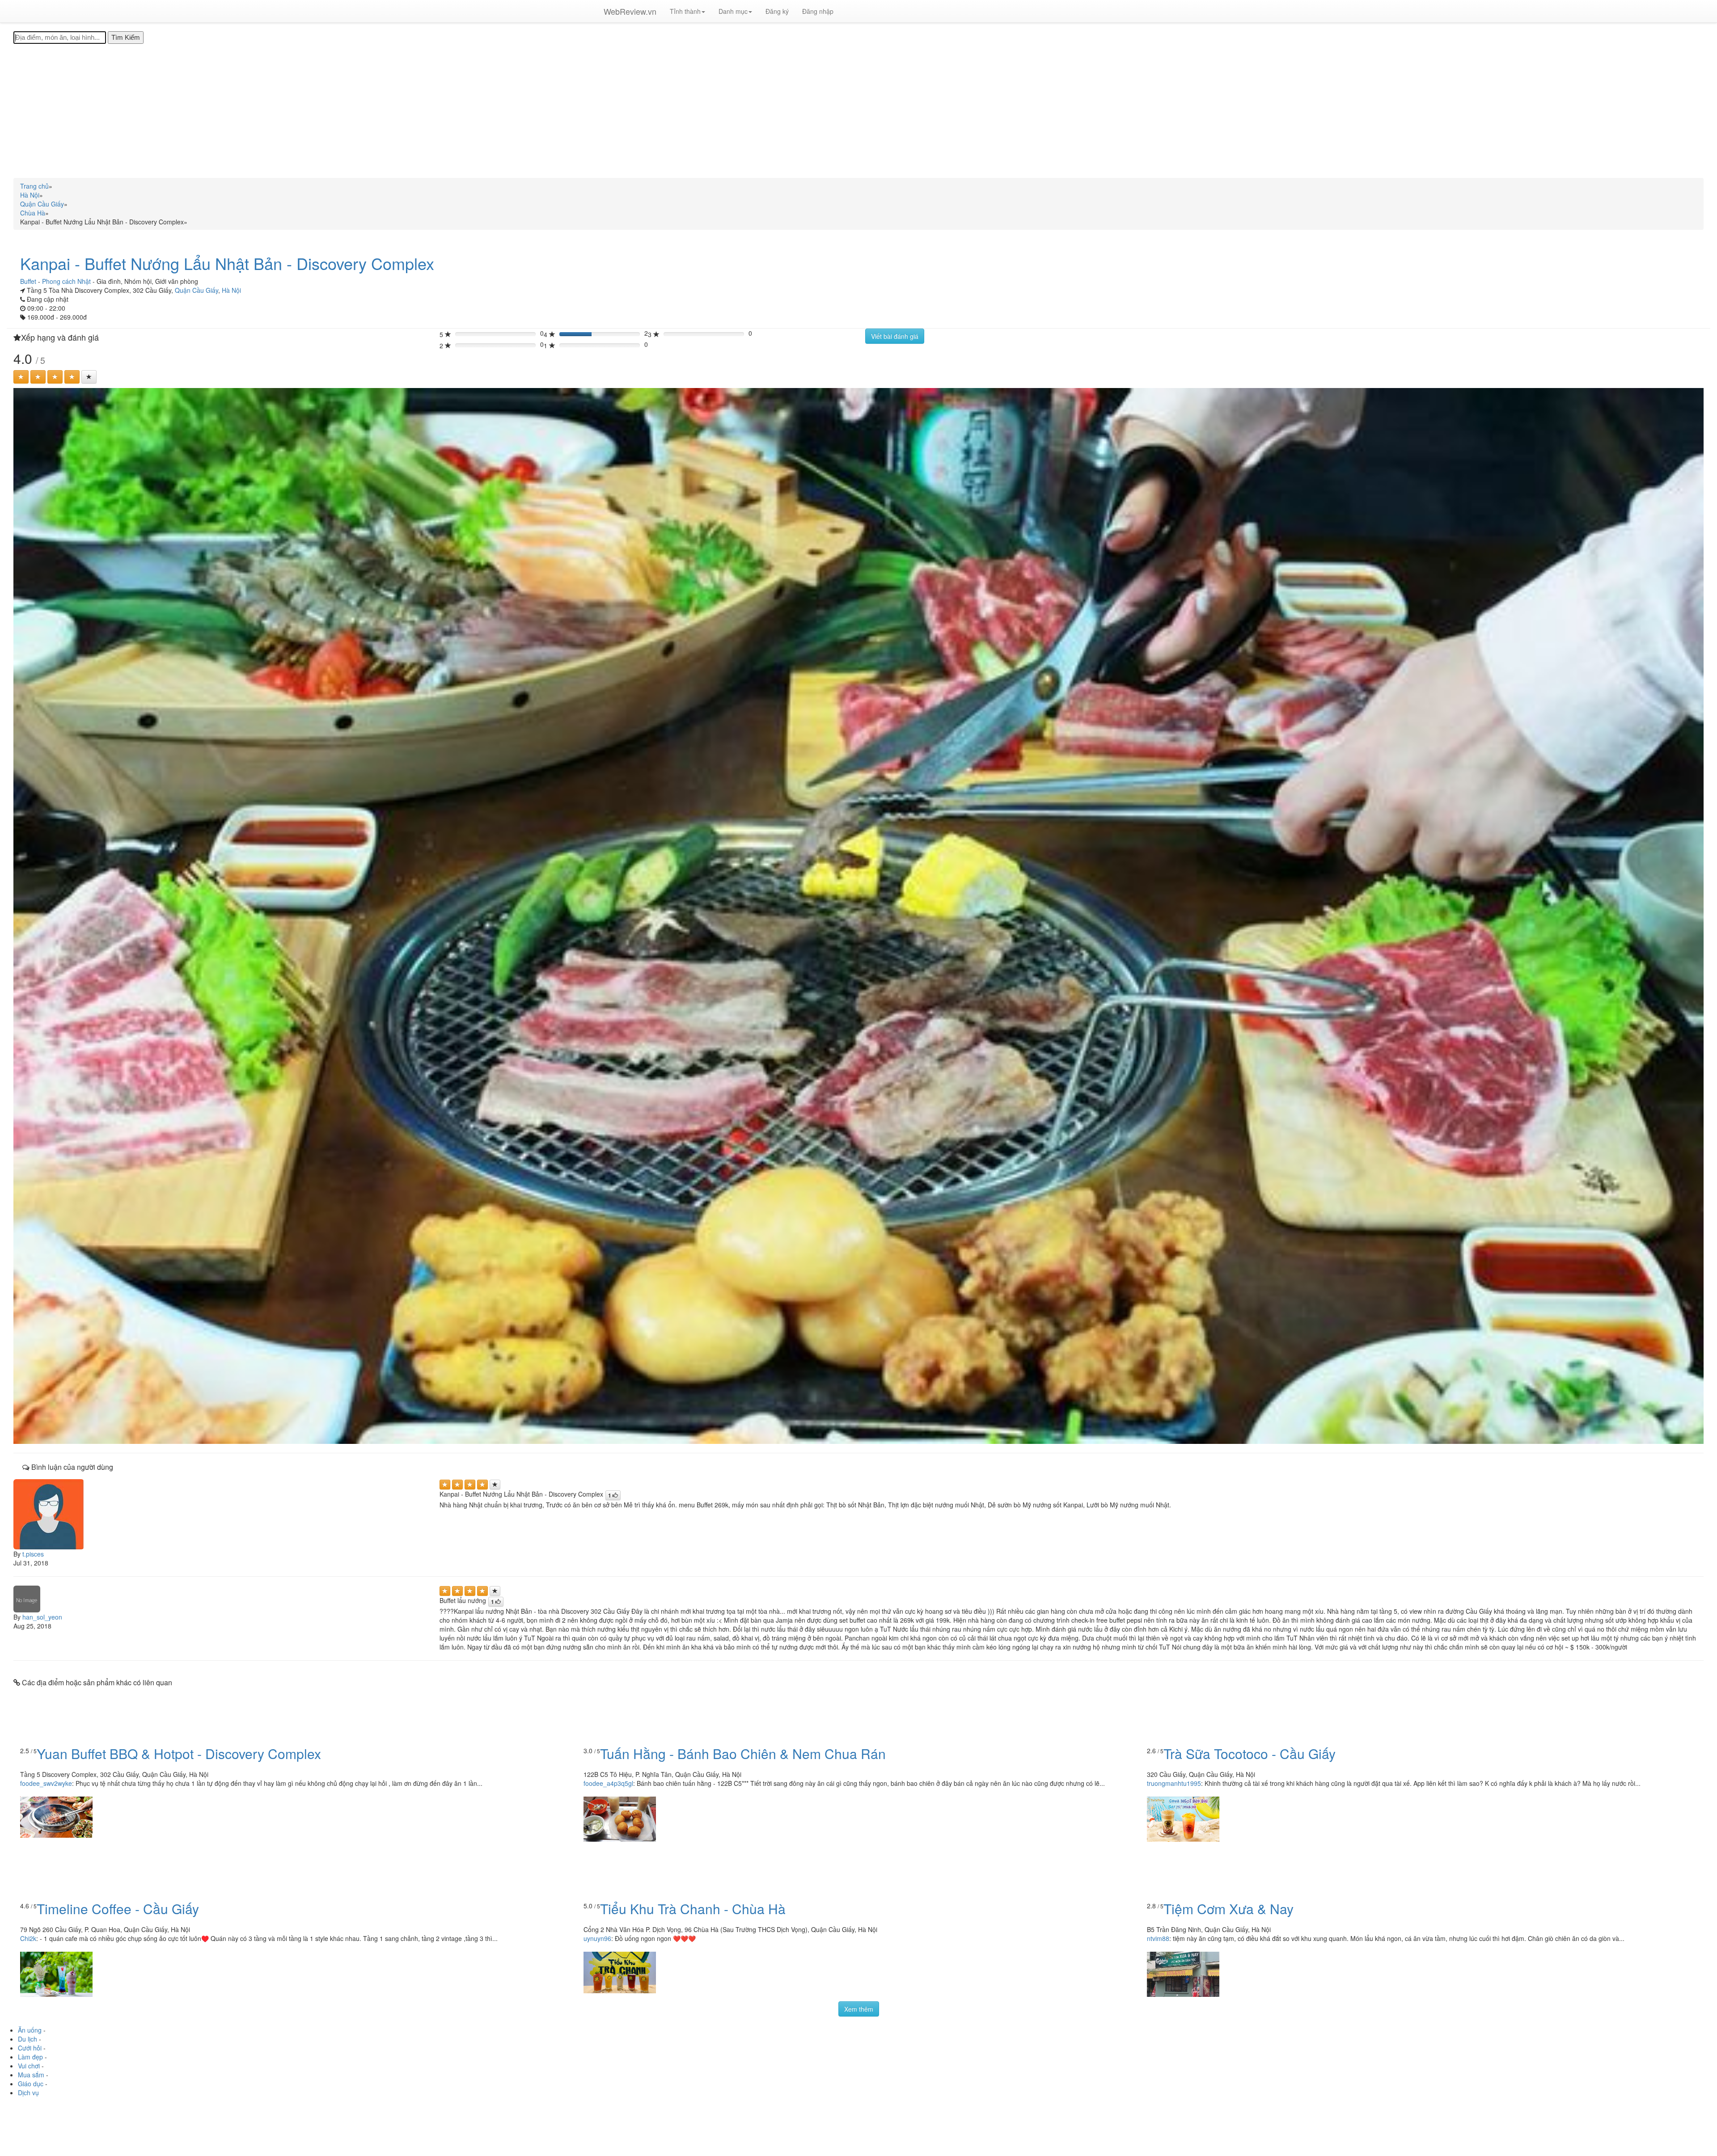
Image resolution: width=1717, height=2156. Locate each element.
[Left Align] (21, 377)
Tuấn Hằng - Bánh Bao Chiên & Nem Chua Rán (743, 1753)
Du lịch (27, 2039)
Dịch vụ (28, 2093)
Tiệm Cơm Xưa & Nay (1229, 1909)
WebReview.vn (630, 11)
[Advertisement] (858, 111)
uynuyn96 (597, 1938)
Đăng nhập (818, 11)
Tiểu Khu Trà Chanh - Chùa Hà (693, 1909)
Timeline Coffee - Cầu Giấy (118, 1909)
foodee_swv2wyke (46, 1783)
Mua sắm (31, 2075)
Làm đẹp (30, 2057)
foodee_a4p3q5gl (608, 1783)
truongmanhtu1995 (1174, 1783)
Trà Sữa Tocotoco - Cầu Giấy (1250, 1753)
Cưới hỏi (30, 2048)
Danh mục (733, 11)
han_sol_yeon (42, 1617)
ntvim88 (1158, 1938)
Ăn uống (30, 2030)
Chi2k (28, 1938)
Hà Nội (231, 290)
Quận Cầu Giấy (197, 290)
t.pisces (33, 1554)
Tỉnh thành (685, 11)
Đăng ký (777, 11)
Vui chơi (29, 2066)
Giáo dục (31, 2084)
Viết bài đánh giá (895, 336)
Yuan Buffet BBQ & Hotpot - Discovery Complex (179, 1753)
